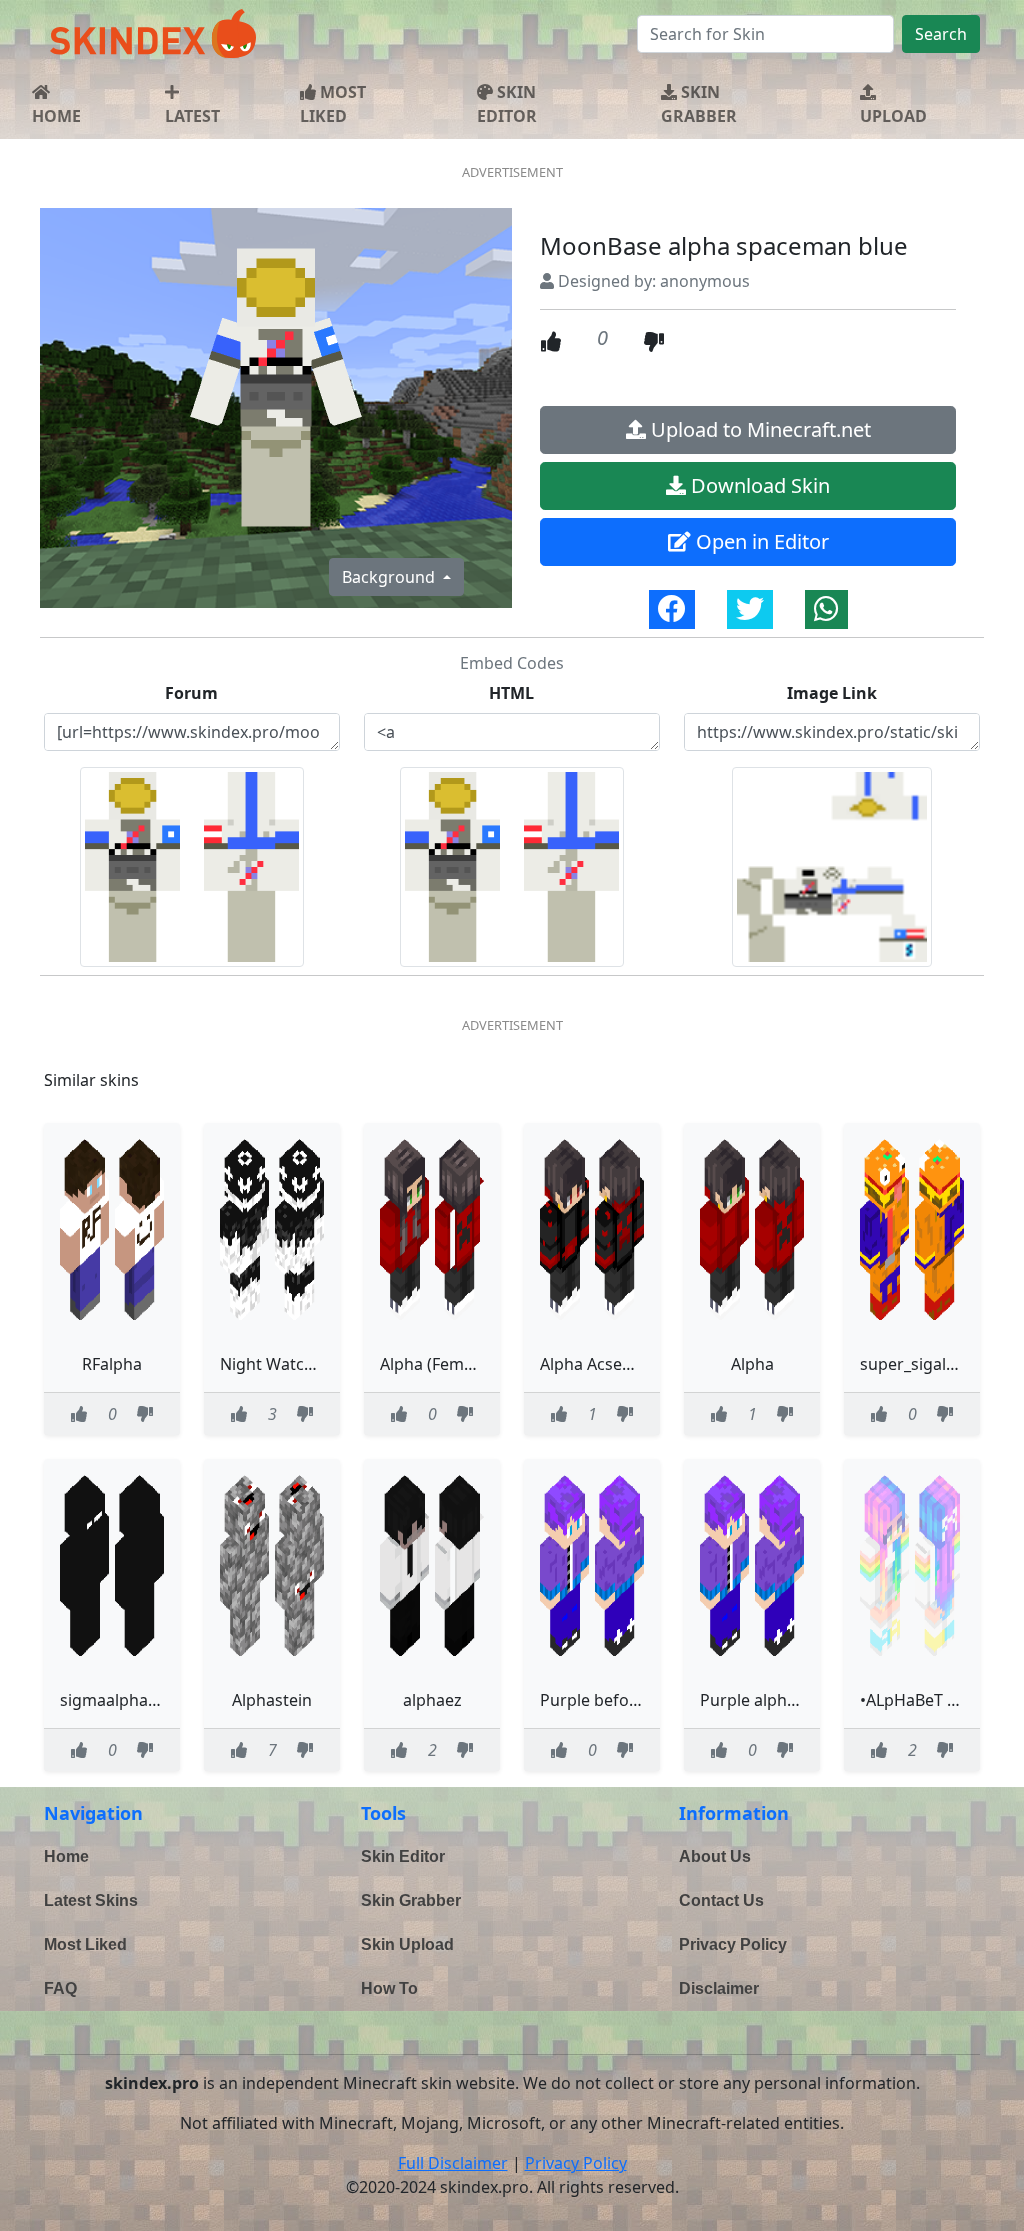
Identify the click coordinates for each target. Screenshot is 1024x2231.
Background (390, 577)
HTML (511, 693)
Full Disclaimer (453, 2163)
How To (389, 1988)
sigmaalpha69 (113, 1700)
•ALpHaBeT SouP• (926, 1700)
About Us (715, 1856)
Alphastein (272, 1700)
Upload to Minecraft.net (758, 429)
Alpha (752, 1364)
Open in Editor (760, 541)
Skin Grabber (411, 1900)
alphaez (432, 1700)
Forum (191, 693)
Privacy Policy (733, 1944)
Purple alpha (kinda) (776, 1700)
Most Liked (85, 1944)
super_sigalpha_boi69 (942, 1364)
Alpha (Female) (435, 1364)
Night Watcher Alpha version (328, 1364)
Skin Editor (403, 1856)
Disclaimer (719, 1988)
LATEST (192, 116)
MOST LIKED (333, 104)
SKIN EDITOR (507, 104)
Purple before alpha (615, 1700)
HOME (56, 116)
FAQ (60, 1988)
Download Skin (758, 485)
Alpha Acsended (600, 1364)
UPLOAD (893, 116)
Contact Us (721, 1900)
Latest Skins (91, 1900)
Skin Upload (407, 1944)
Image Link (832, 693)
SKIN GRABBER (699, 104)
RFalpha (112, 1364)
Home (66, 1856)
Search (941, 34)
